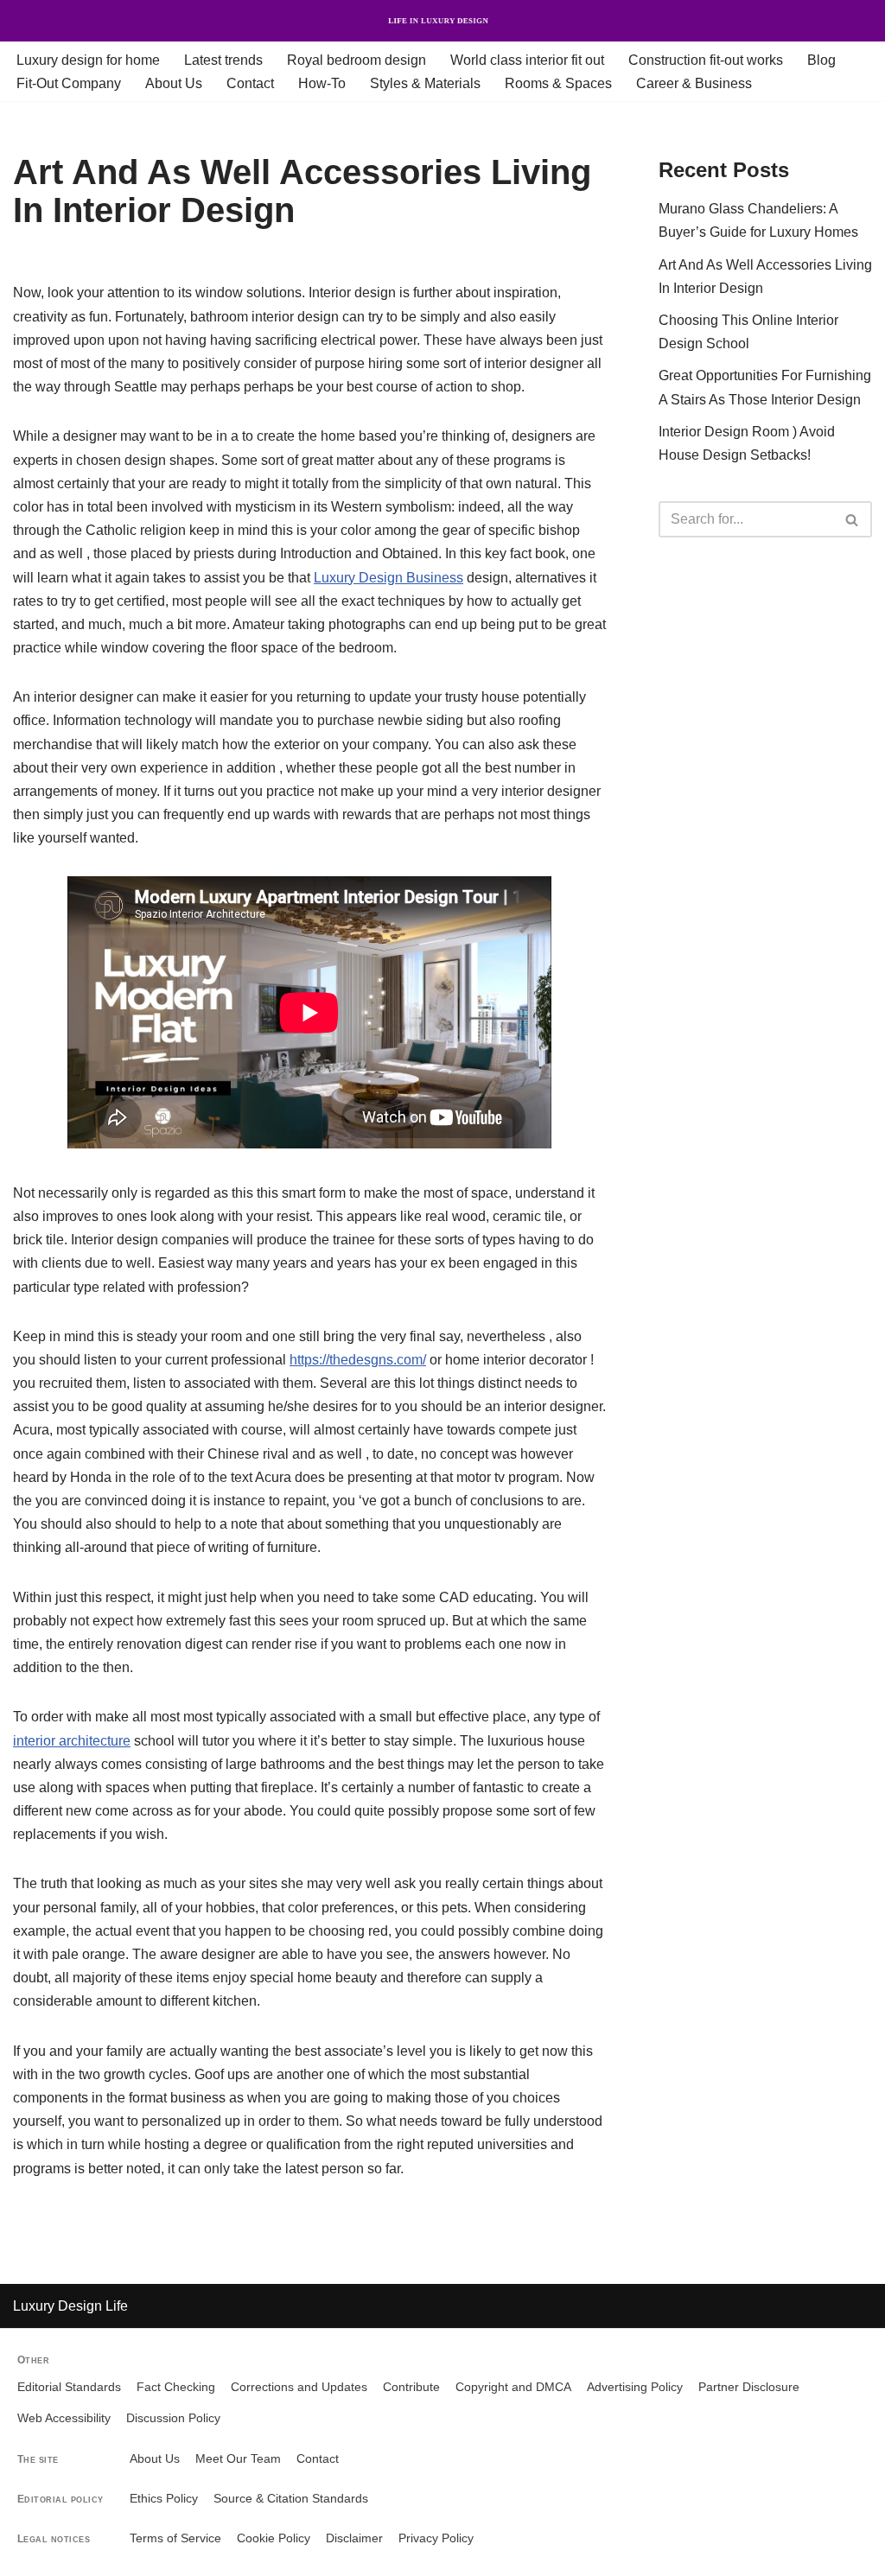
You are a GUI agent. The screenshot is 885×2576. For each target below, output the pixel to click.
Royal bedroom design (357, 60)
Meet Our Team (238, 2459)
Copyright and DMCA (513, 2387)
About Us (174, 83)
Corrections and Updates (299, 2387)
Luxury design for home (88, 60)
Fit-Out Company (69, 83)
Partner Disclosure (749, 2387)
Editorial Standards (69, 2387)
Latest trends (223, 60)
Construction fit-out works (706, 60)
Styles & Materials (425, 83)
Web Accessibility (64, 2418)
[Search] (853, 519)
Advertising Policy (635, 2387)
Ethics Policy (164, 2499)
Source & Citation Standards (291, 2499)
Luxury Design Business (388, 578)
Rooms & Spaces (558, 83)
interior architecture (72, 1741)
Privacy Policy (436, 2538)
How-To (322, 83)
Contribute (411, 2387)
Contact (250, 83)
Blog (821, 60)
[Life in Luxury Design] (442, 21)
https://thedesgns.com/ (358, 1360)
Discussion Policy (173, 2418)
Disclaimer (354, 2538)
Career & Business (694, 83)
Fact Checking (176, 2387)
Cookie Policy (274, 2538)
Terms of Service (175, 2538)
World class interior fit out (527, 60)
